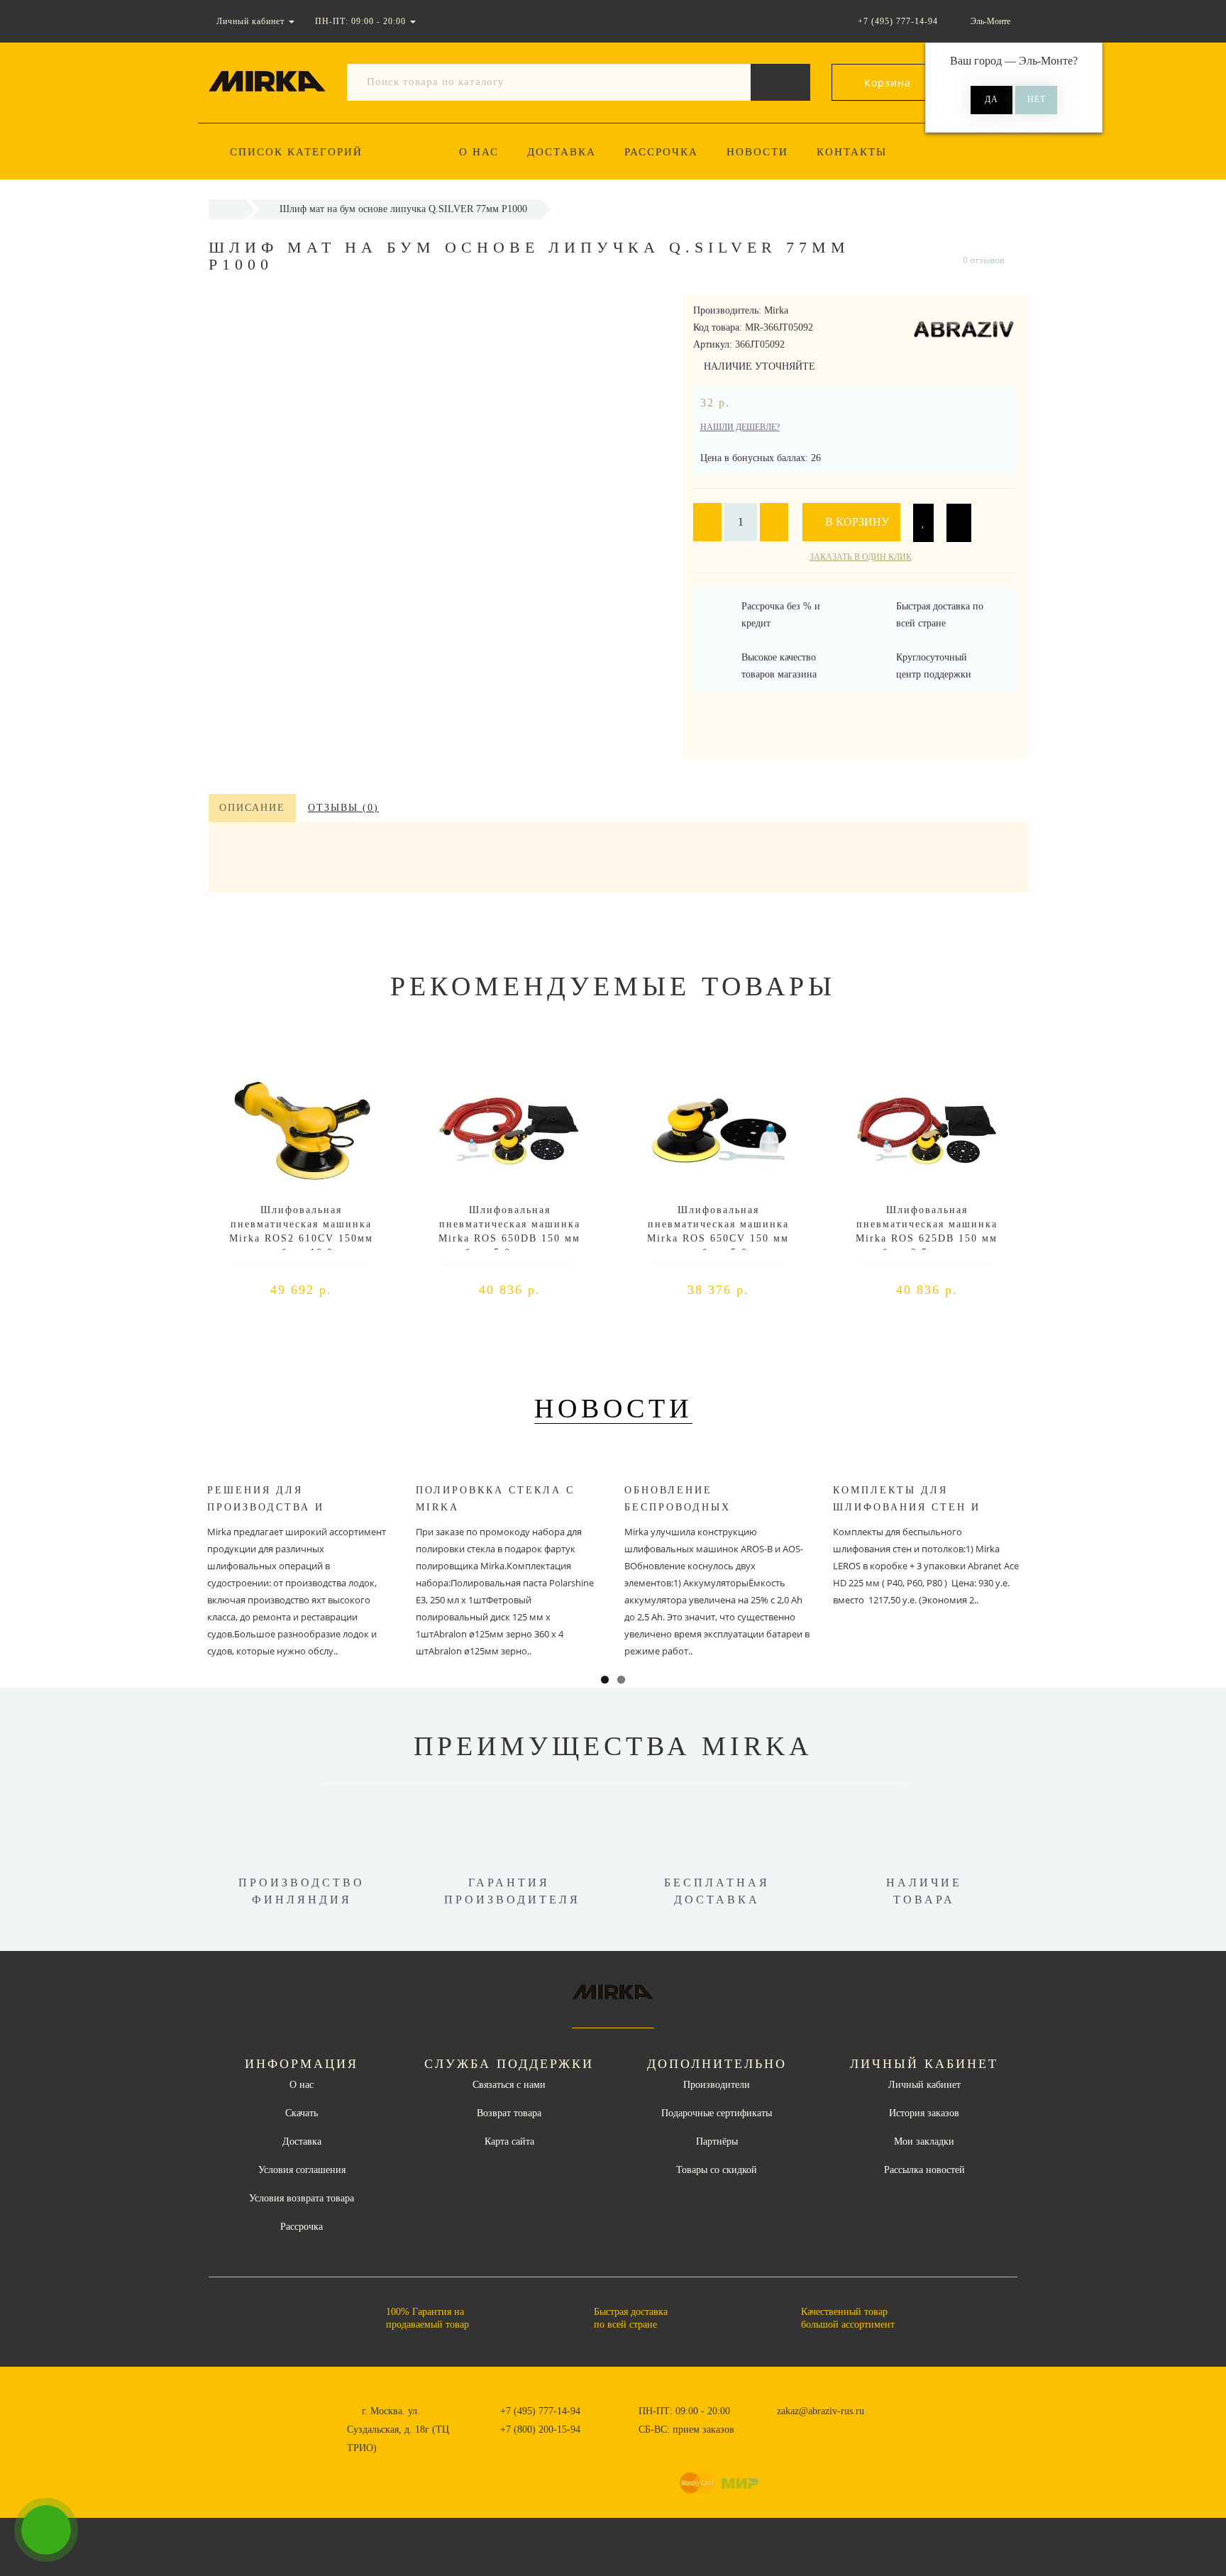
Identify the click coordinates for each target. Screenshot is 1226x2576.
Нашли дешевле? (740, 427)
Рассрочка (661, 152)
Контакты (852, 152)
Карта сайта (509, 2141)
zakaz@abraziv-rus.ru (821, 2411)
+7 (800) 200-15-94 (540, 2429)
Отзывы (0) (343, 808)
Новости (757, 152)
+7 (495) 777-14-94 (540, 2411)
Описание (252, 808)
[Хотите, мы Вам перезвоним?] (46, 2530)
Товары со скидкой (717, 2170)
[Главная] (227, 209)
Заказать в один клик (861, 557)
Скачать (302, 2113)
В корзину (856, 522)
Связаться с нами (509, 2085)
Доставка (562, 152)
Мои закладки (924, 2141)
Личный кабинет (924, 2085)
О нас (479, 152)
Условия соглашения (302, 2170)
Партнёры (717, 2141)
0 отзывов (984, 260)
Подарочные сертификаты (717, 2113)
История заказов (924, 2113)
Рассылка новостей (924, 2170)
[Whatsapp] (769, 2428)
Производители (717, 2085)
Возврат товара (509, 2113)
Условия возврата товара (302, 2198)
